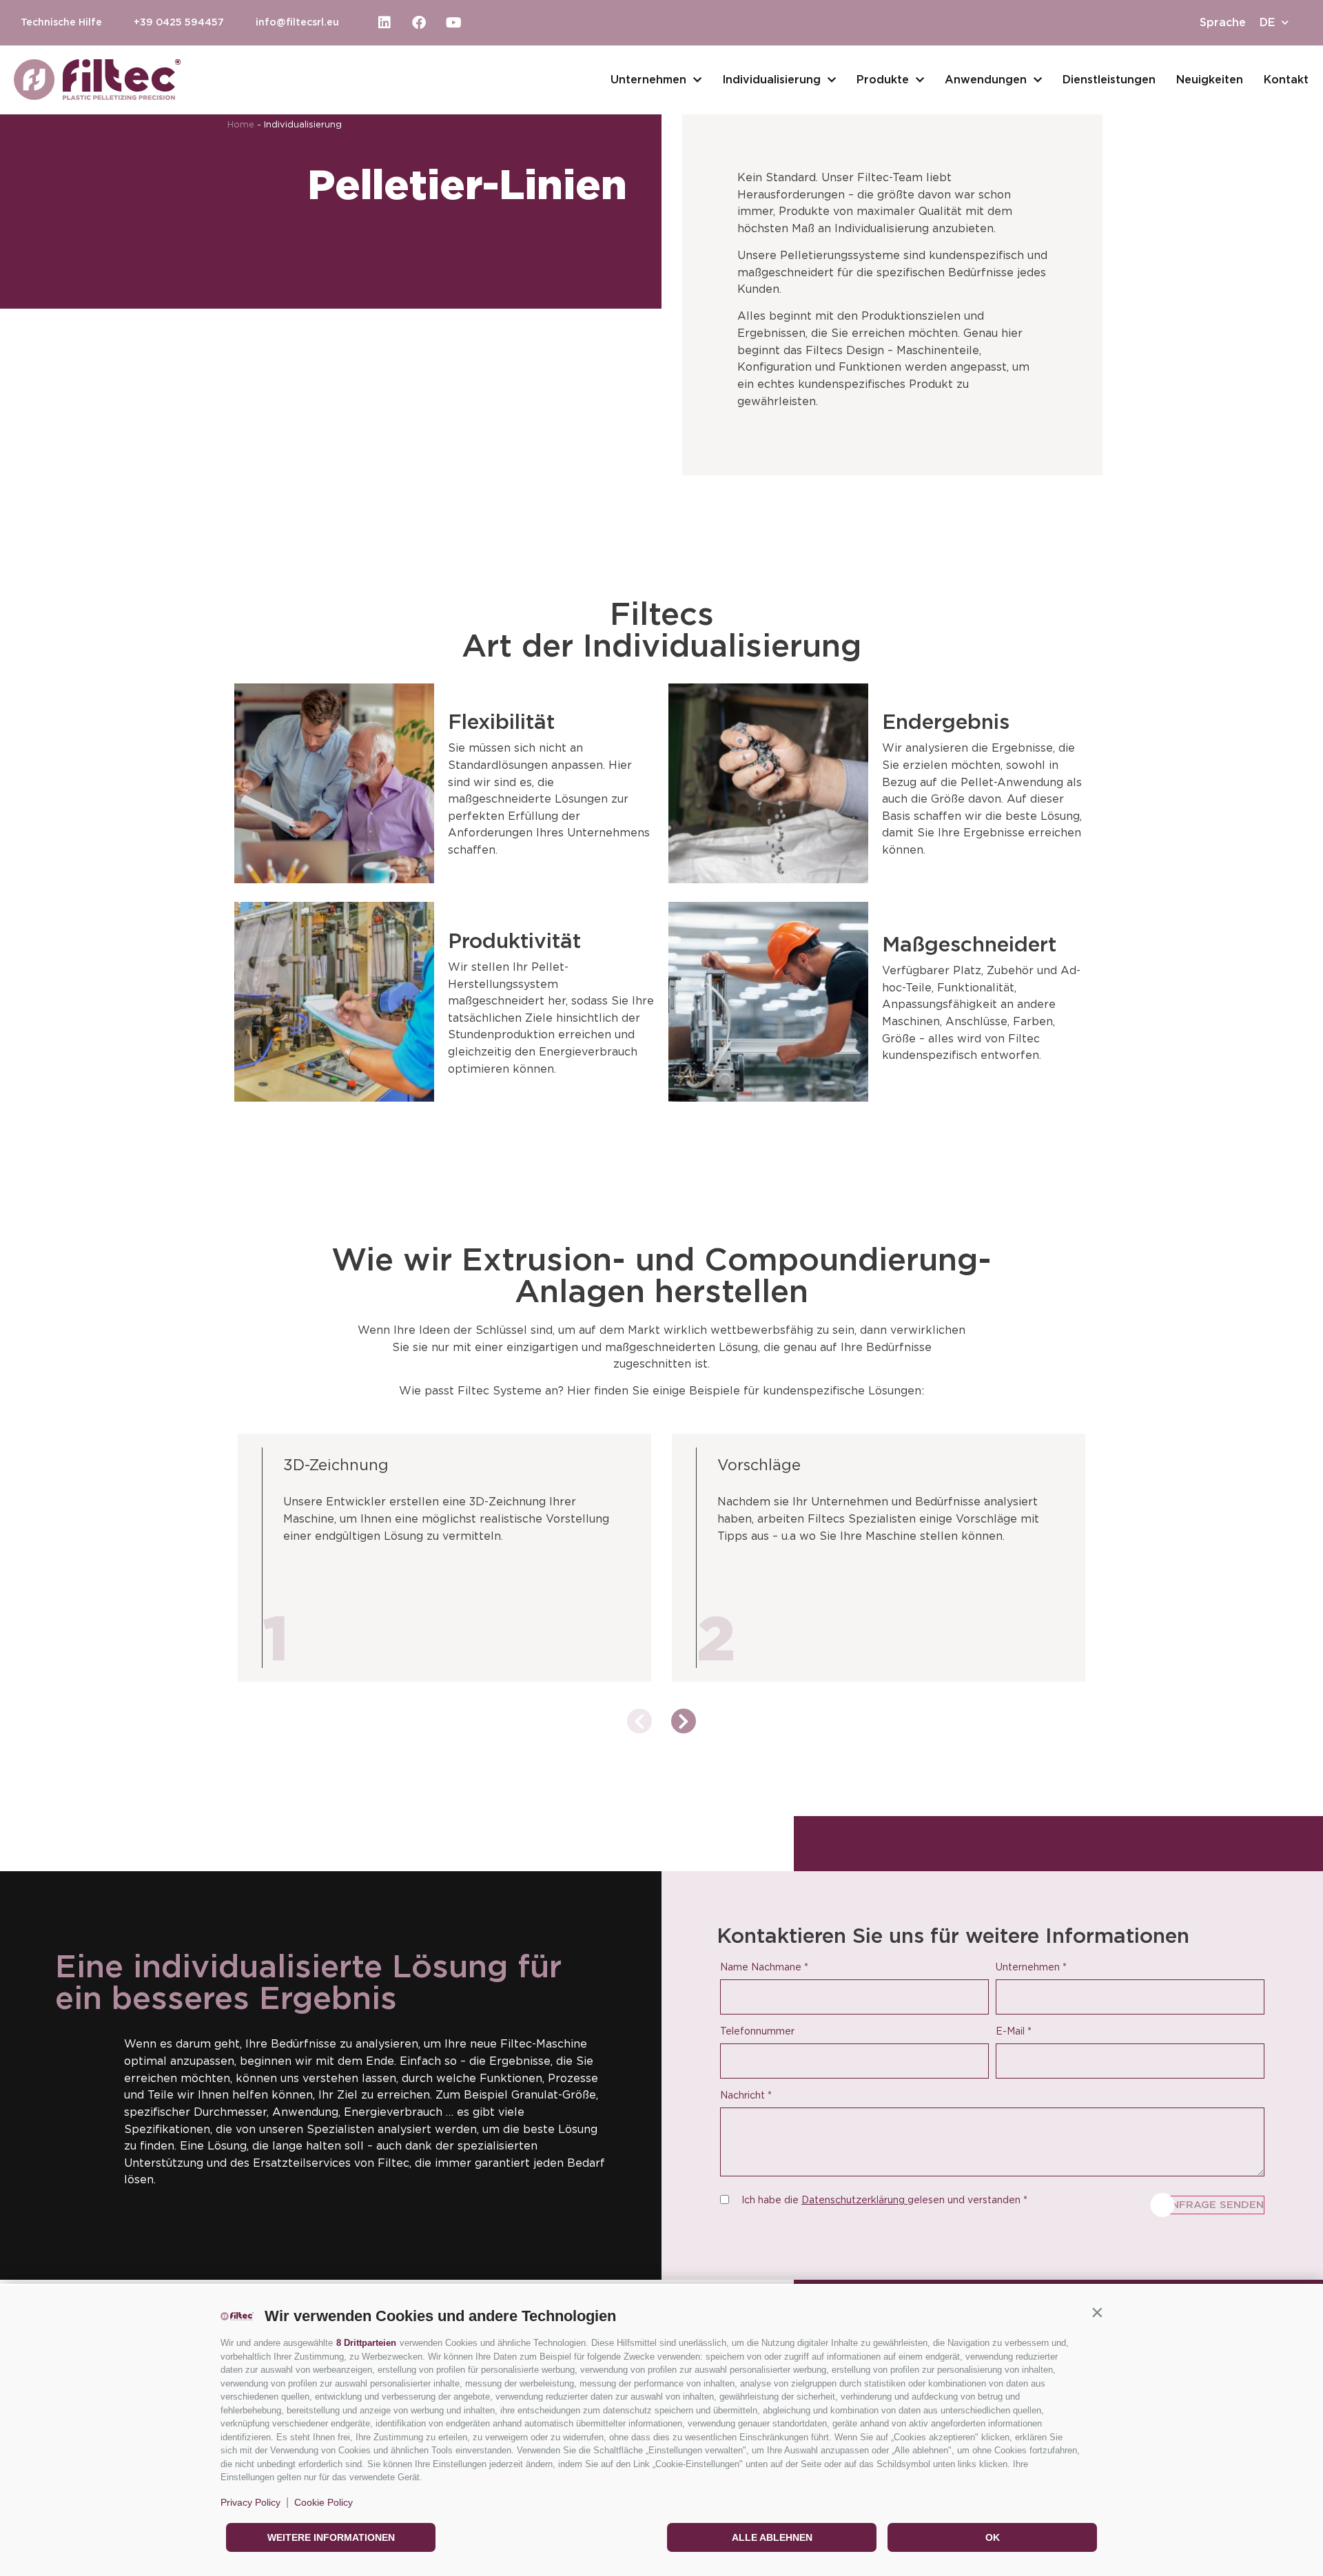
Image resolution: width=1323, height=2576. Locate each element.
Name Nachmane (764, 1968)
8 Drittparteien (366, 2343)
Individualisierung (771, 80)
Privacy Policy (250, 2502)
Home (241, 125)
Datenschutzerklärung (854, 2201)
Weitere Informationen (331, 2537)
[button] (1097, 2313)
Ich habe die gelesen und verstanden (884, 2201)
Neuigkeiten (1210, 80)
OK (993, 2537)
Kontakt (1286, 80)
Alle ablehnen (772, 2537)
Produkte (883, 80)
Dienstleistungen (1109, 80)
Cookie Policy (324, 2502)
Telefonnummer (757, 2032)
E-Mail (1014, 2032)
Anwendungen (986, 80)
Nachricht (746, 2096)
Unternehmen (648, 80)
